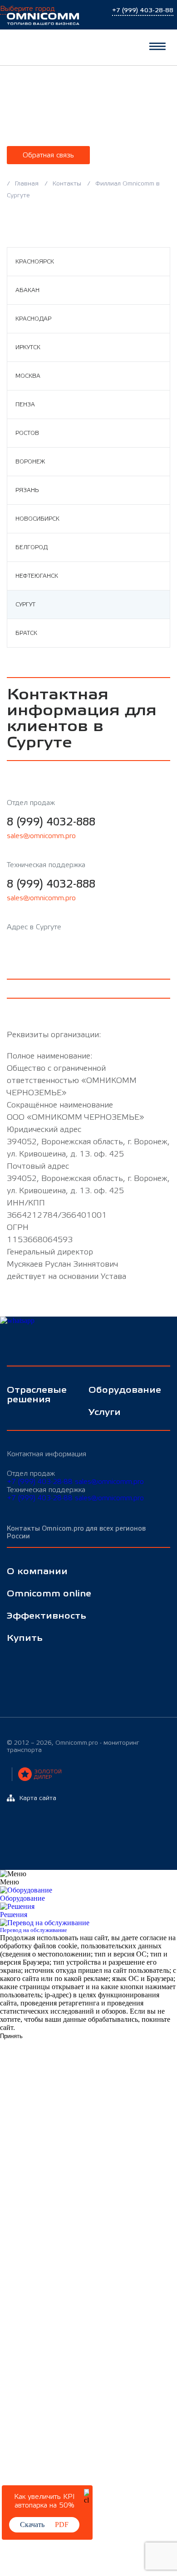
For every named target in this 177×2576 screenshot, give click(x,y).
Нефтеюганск (37, 576)
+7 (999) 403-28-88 (40, 1482)
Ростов (27, 433)
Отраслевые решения (37, 1395)
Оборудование (123, 1390)
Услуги (105, 1412)
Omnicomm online (49, 1594)
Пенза (25, 405)
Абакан (27, 290)
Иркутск (28, 347)
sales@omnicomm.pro (41, 836)
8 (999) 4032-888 (51, 822)
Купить (25, 1638)
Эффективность (47, 1616)
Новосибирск (37, 519)
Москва (28, 376)
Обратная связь (48, 155)
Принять (11, 2036)
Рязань (27, 490)
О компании (37, 1572)
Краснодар (33, 319)
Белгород (32, 547)
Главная (27, 184)
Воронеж (30, 462)
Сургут (25, 605)
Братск (26, 633)
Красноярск (35, 262)
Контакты (67, 184)
